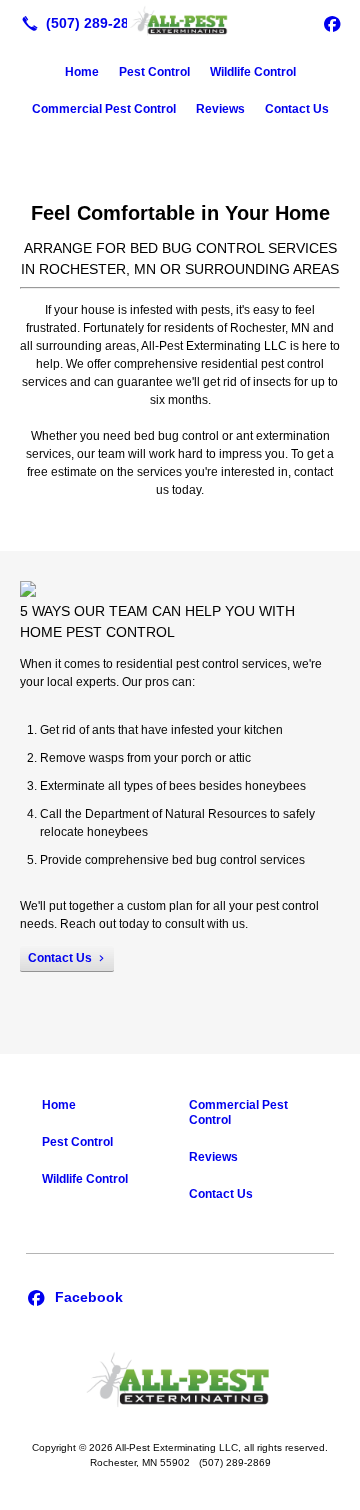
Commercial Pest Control (104, 109)
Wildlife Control (253, 72)
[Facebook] (332, 23)
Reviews (220, 109)
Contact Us (297, 109)
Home (82, 72)
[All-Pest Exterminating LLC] (180, 21)
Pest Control (154, 72)
